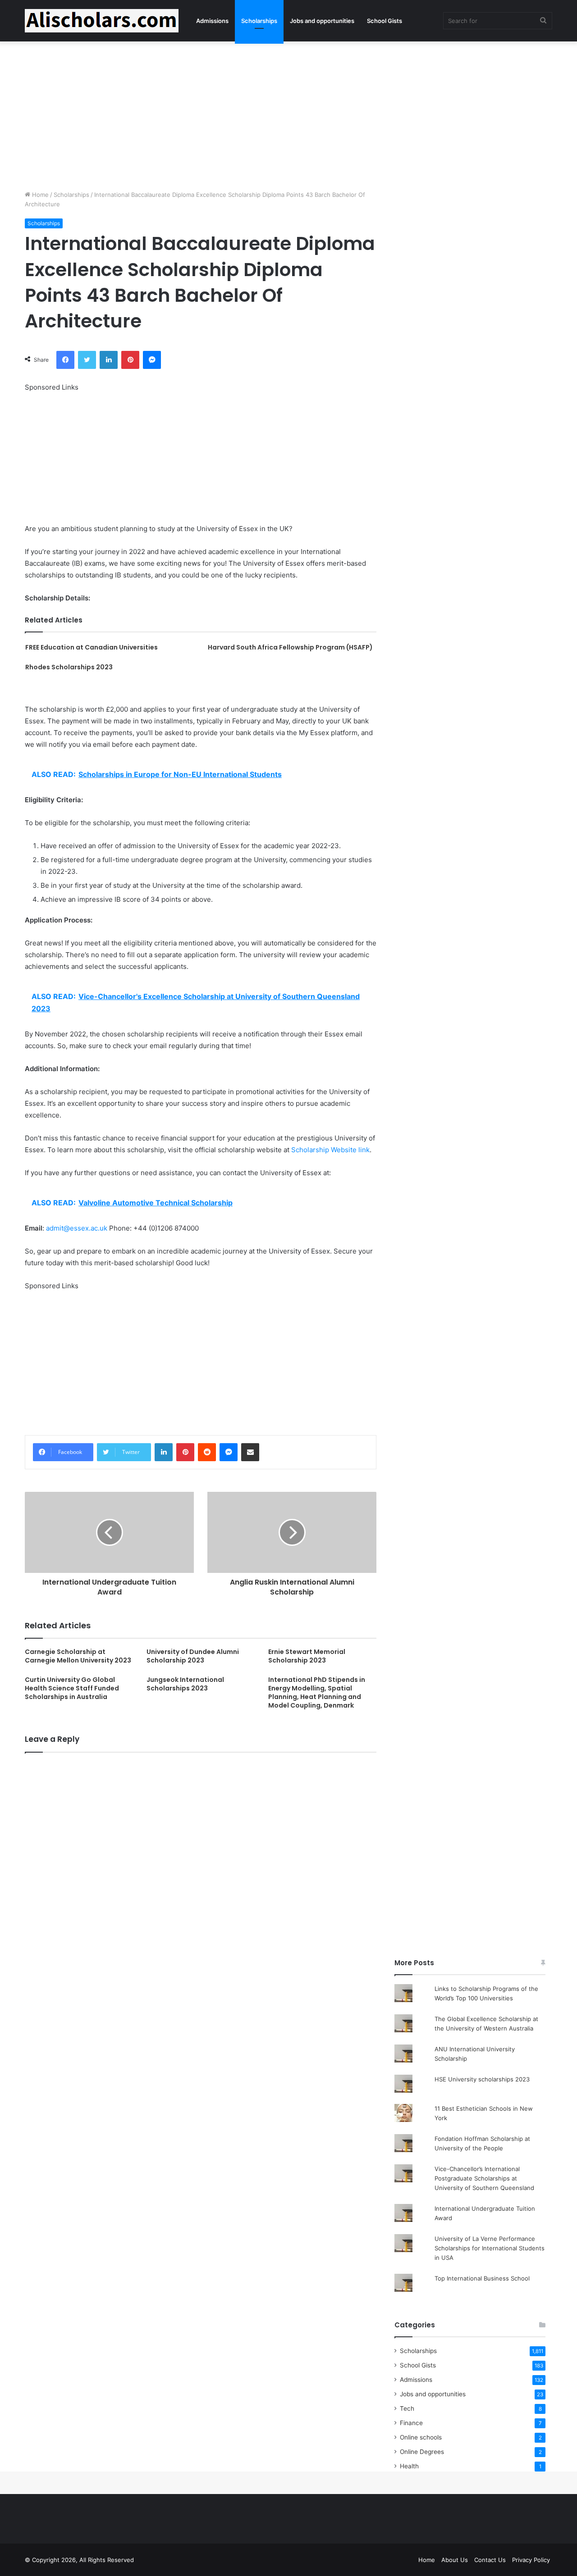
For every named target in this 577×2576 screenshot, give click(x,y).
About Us (455, 2560)
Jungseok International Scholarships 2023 (185, 1684)
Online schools (421, 2437)
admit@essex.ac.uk (77, 1228)
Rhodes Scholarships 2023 (69, 667)
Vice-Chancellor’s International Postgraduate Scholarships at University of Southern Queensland (484, 2178)
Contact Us (490, 2560)
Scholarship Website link (330, 1150)
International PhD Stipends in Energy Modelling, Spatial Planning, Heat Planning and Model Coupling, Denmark (317, 1692)
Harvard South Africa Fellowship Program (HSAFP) (290, 647)
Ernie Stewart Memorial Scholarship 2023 (307, 1656)
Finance (411, 2423)
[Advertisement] (288, 114)
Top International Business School (482, 2278)
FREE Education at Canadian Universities (92, 647)
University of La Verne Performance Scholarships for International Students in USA (490, 2248)
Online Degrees (422, 2452)
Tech (407, 2408)
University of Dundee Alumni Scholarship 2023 (193, 1656)
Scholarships (259, 21)
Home (39, 195)
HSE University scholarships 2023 (482, 2079)
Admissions (212, 21)
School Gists (385, 21)
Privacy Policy (531, 2560)
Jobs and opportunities (322, 21)
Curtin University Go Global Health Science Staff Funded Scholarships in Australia (72, 1688)
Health (409, 2466)
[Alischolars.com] (102, 21)
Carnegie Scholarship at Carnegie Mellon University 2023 (78, 1656)
